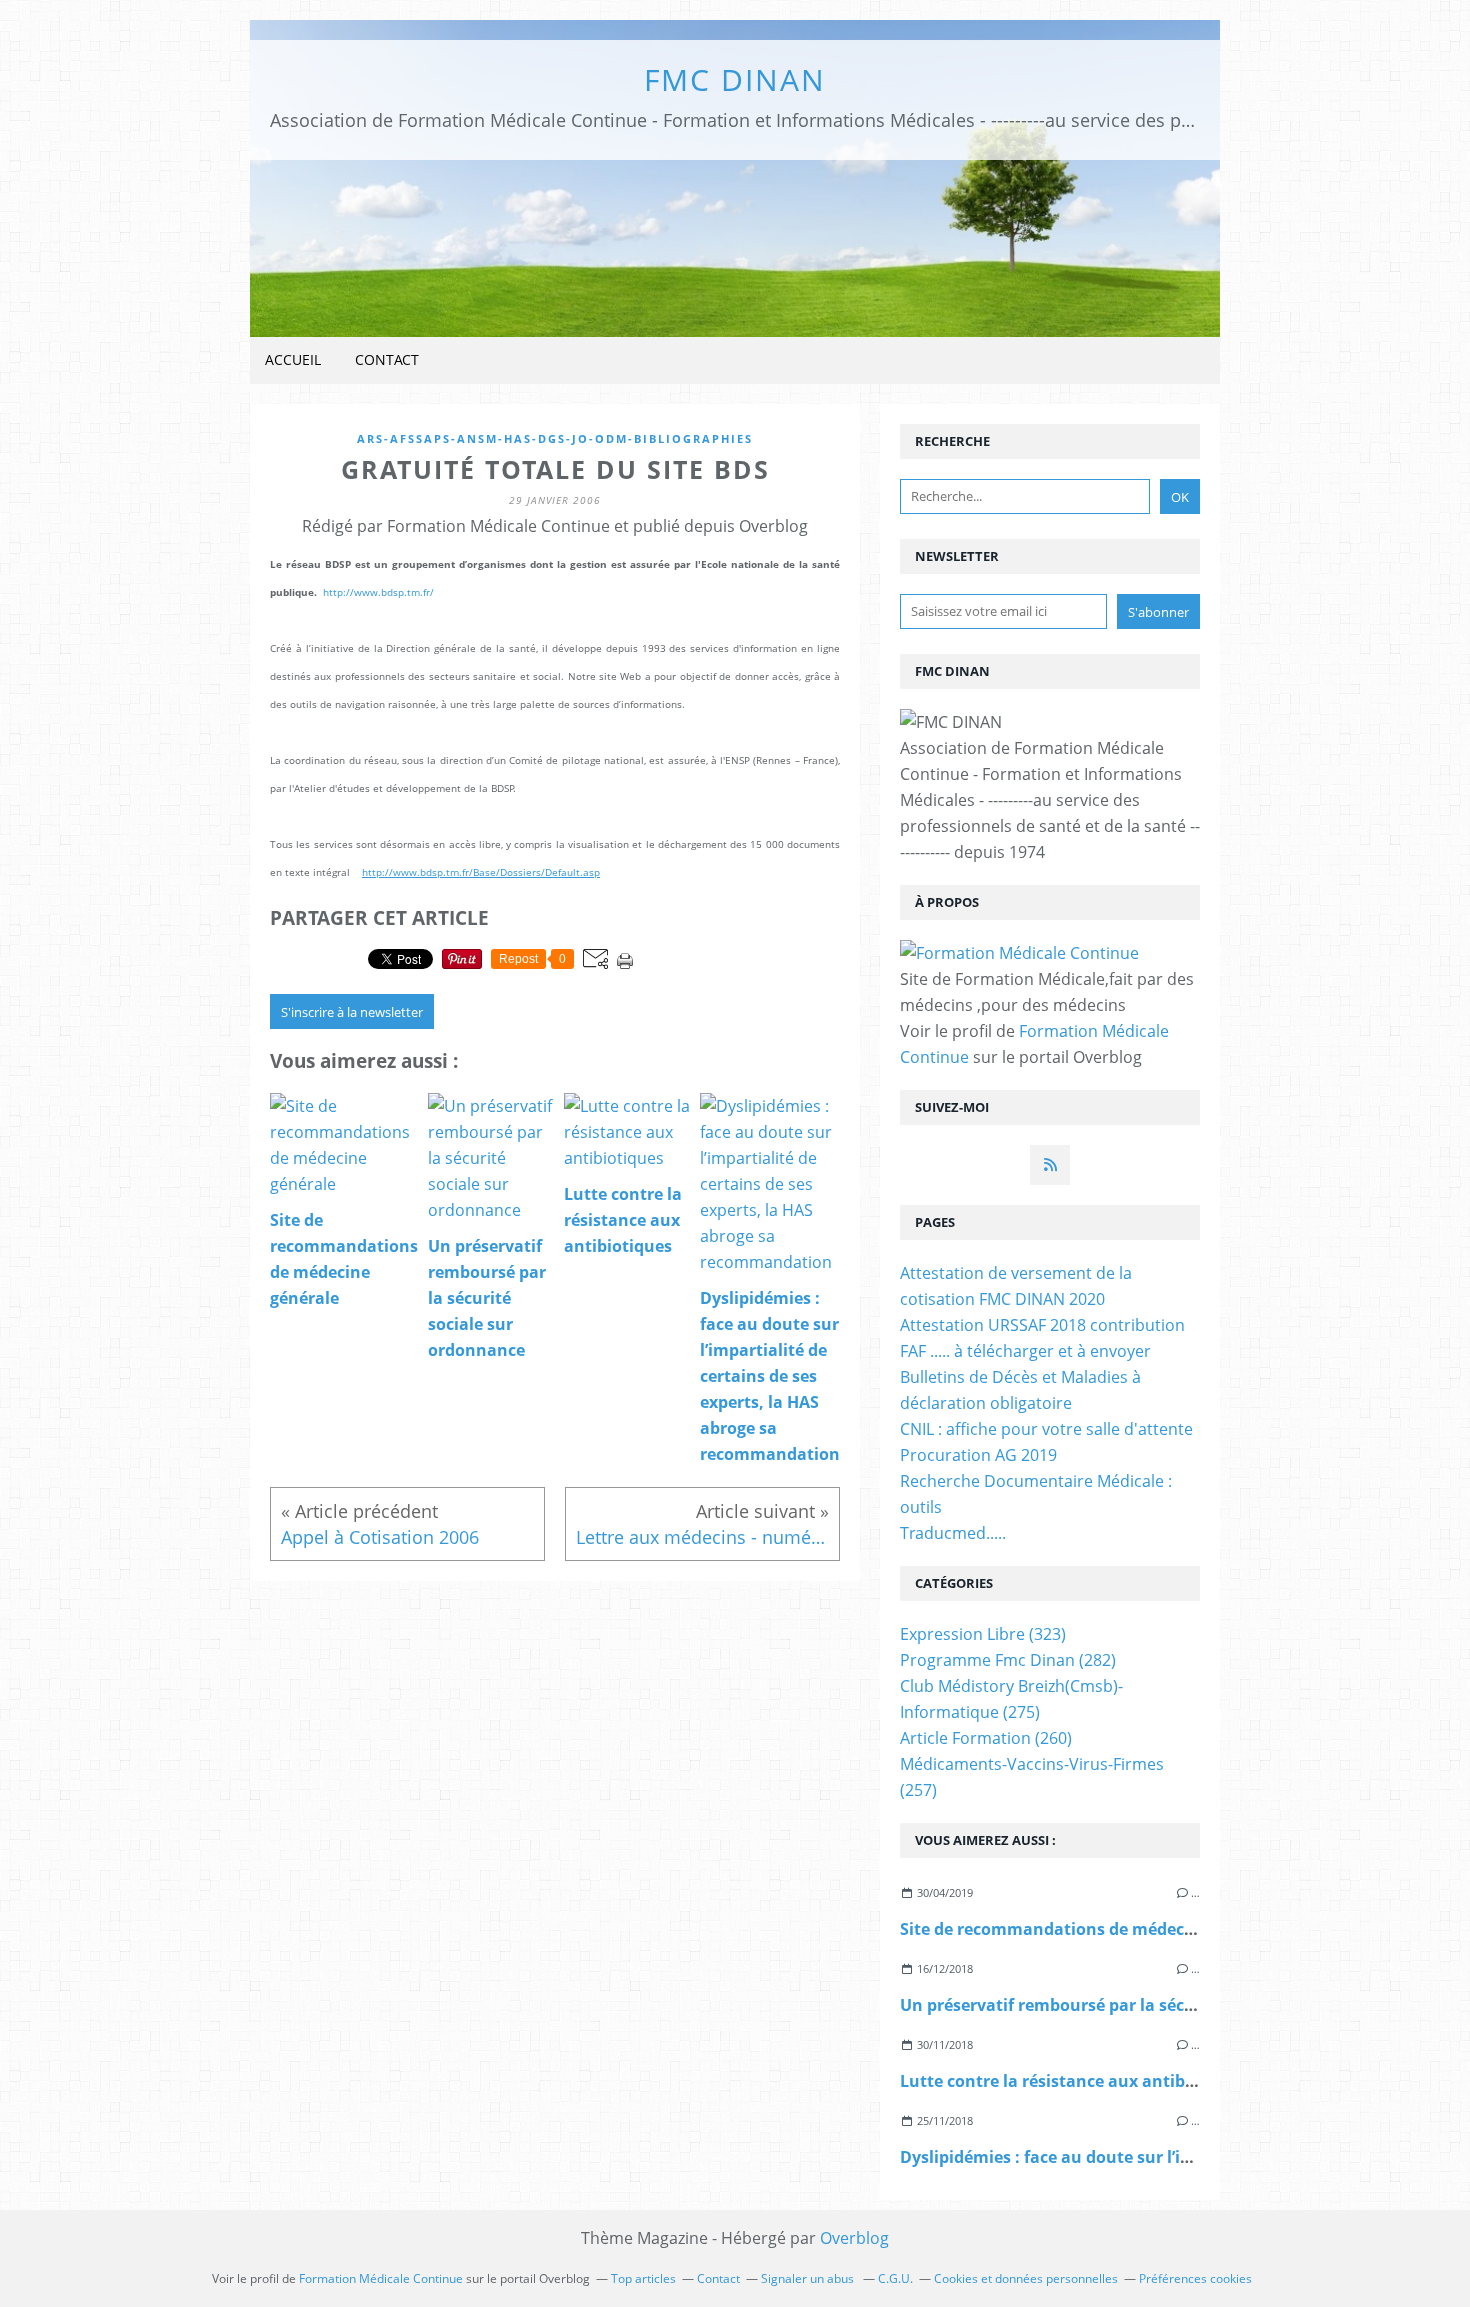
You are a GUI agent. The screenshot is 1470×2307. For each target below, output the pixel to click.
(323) (983, 1634)
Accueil (293, 359)
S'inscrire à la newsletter (352, 1012)
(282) (1008, 1660)
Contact (387, 359)
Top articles (643, 2278)
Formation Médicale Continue (381, 2278)
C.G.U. (895, 2278)
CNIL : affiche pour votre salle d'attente (1046, 1429)
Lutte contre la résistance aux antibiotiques (1075, 2081)
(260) (986, 1738)
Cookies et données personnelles (1026, 2278)
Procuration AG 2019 (978, 1455)
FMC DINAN (735, 79)
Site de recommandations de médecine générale (1091, 1929)
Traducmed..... (953, 1533)
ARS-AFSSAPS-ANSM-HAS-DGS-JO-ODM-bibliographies (555, 438)
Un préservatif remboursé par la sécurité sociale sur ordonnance (1156, 2005)
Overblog (854, 2238)
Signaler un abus (809, 2278)
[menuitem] (293, 360)
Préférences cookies (1195, 2278)
